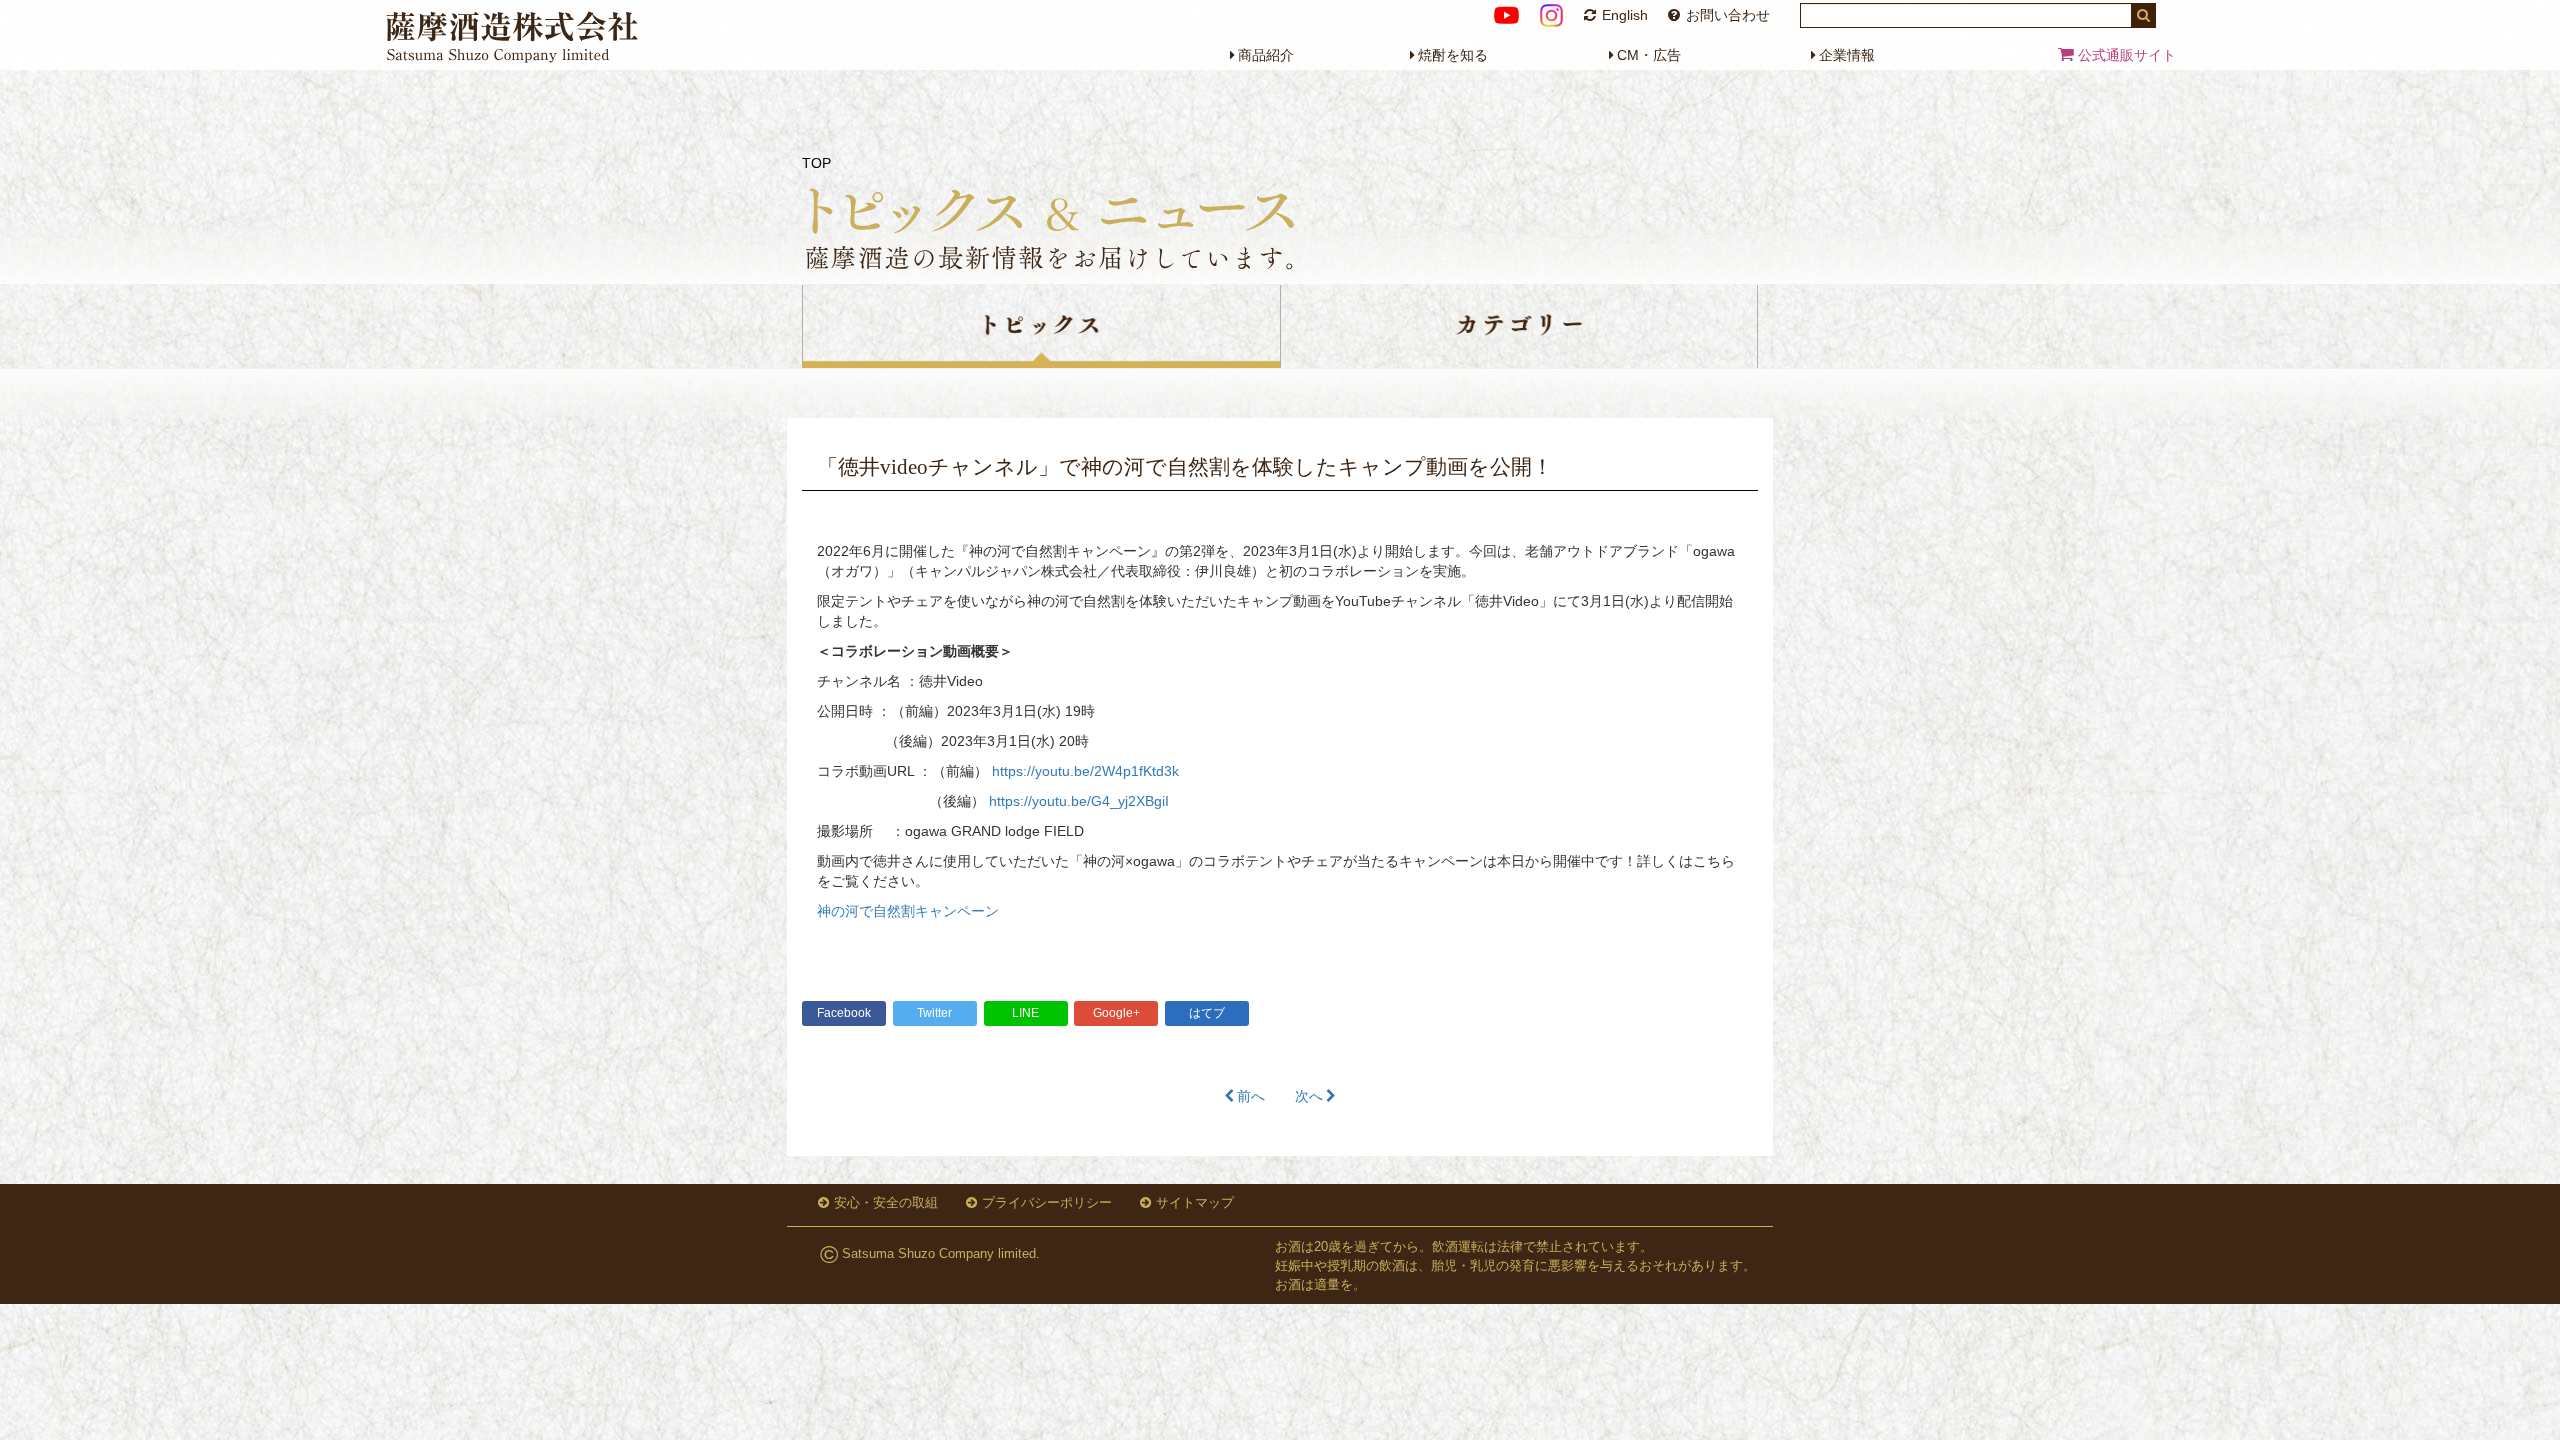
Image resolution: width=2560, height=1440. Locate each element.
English (1625, 15)
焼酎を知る (1453, 55)
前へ (1251, 1096)
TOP (816, 163)
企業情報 (1847, 55)
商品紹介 (1266, 55)
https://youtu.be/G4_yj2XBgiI (1079, 801)
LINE (1025, 1013)
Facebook (844, 1013)
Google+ (1116, 1013)
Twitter (934, 1013)
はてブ (1207, 1013)
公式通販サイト (2125, 55)
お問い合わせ (1728, 15)
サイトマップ (1195, 1202)
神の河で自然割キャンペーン (908, 911)
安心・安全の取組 (886, 1202)
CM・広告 (1649, 55)
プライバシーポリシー (1047, 1202)
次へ (1309, 1096)
